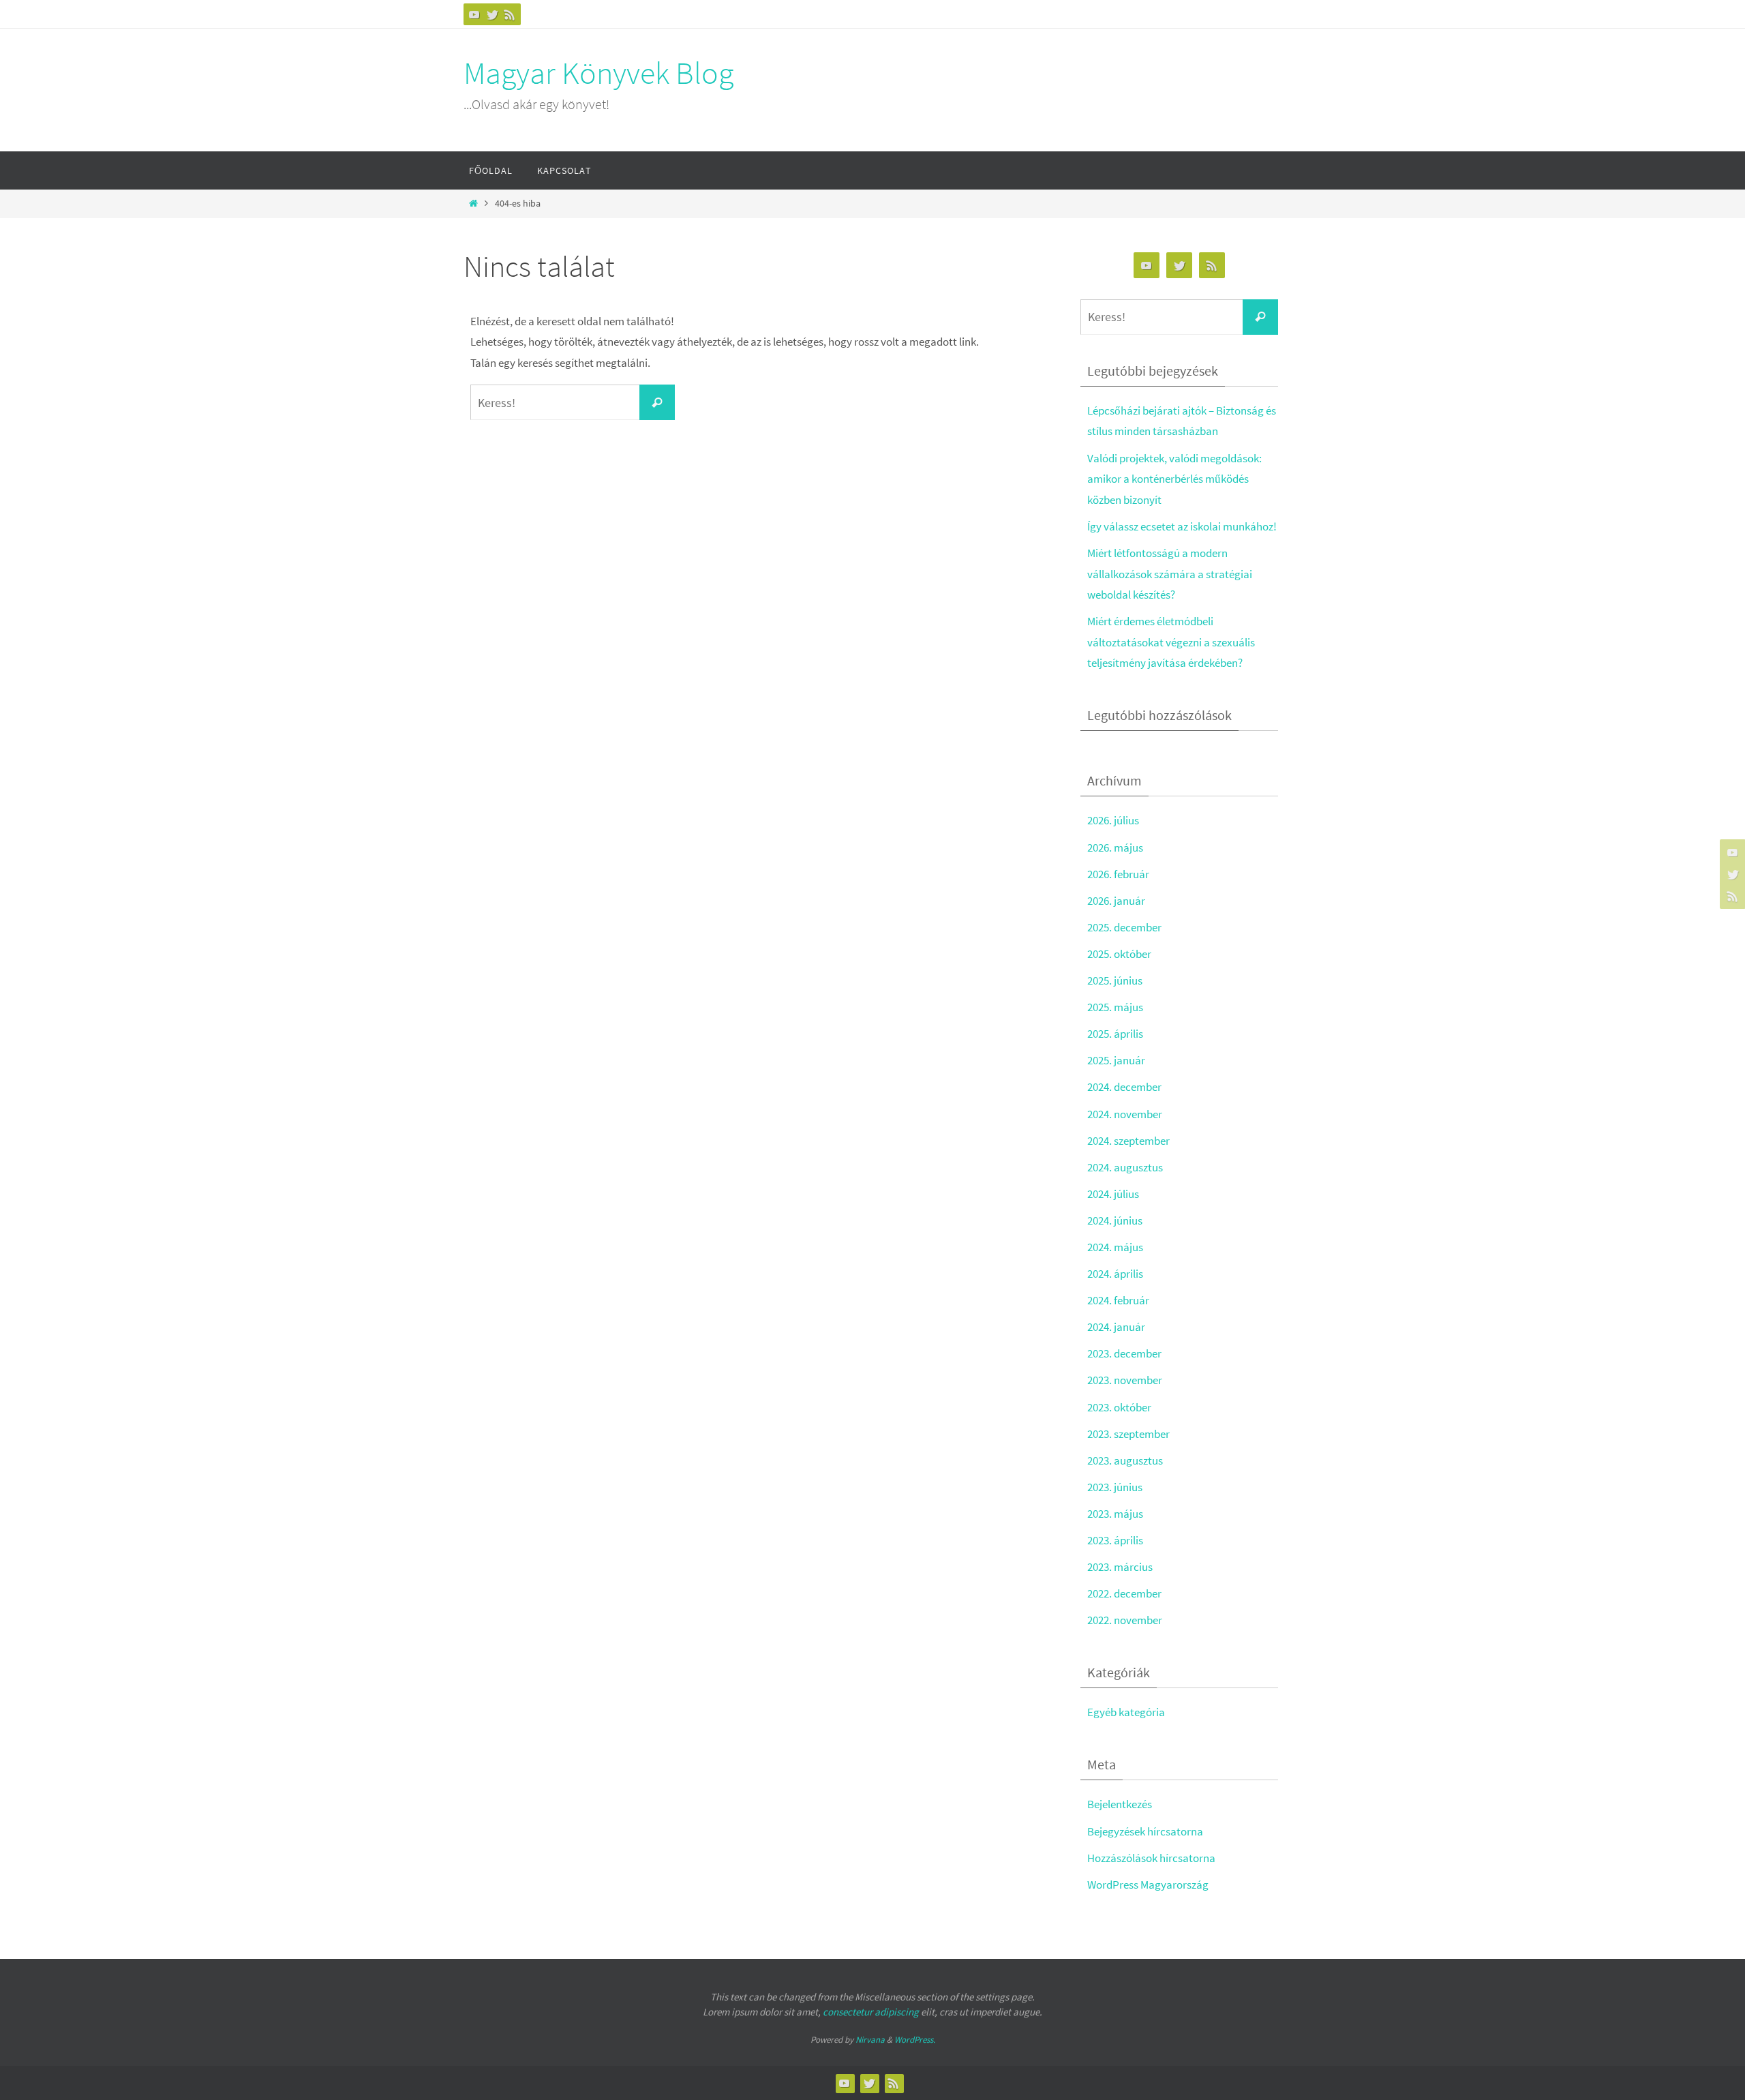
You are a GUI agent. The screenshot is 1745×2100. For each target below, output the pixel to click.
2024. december (1124, 1087)
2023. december (1124, 1353)
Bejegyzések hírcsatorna (1145, 1831)
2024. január (1116, 1327)
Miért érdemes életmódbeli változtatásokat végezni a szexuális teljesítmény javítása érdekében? (1171, 642)
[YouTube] (474, 14)
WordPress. (915, 2040)
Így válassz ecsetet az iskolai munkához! (1182, 526)
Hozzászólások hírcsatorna (1151, 1858)
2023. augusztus (1125, 1460)
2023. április (1115, 1540)
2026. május (1115, 847)
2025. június (1115, 980)
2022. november (1125, 1620)
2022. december (1124, 1593)
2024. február (1118, 1300)
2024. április (1115, 1274)
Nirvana (870, 2040)
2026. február (1118, 874)
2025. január (1116, 1060)
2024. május (1115, 1247)
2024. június (1115, 1220)
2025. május (1115, 1007)
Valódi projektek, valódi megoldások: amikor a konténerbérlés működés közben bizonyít (1174, 479)
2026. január (1116, 901)
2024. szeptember (1128, 1141)
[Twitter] (492, 14)
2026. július (1113, 820)
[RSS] (510, 14)
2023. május (1115, 1514)
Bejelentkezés (1120, 1804)
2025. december (1124, 927)
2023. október (1119, 1407)
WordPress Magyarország (1148, 1885)
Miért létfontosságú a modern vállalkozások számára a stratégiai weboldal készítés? (1170, 574)
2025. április (1115, 1034)
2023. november (1125, 1380)
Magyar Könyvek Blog (598, 73)
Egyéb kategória (1126, 1712)
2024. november (1125, 1114)
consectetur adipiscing (871, 2012)
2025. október (1119, 954)
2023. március (1120, 1567)
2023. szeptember (1128, 1434)
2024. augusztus (1125, 1167)
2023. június (1115, 1487)
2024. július (1113, 1194)
